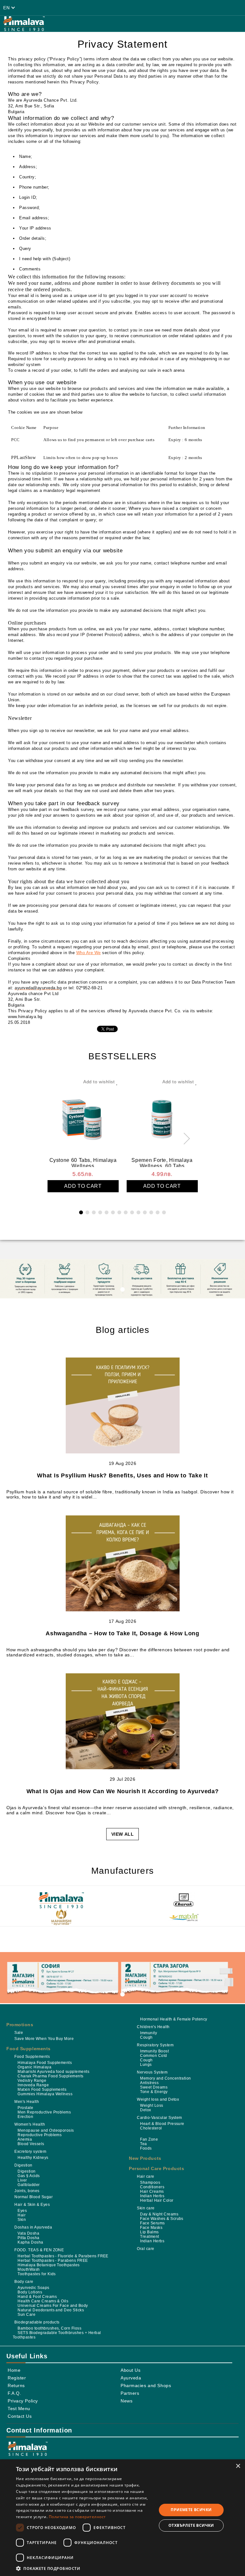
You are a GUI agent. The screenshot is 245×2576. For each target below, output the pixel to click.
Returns (16, 2385)
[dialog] (122, 2518)
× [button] (238, 2466)
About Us (130, 2370)
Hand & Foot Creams (37, 2297)
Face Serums (152, 2223)
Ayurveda (131, 2378)
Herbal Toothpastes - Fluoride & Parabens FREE (63, 2256)
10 (138, 1212)
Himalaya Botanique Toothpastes (48, 2265)
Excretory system (30, 2152)
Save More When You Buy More (44, 2039)
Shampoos (150, 2183)
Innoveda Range (33, 2085)
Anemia (25, 2139)
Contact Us (20, 2416)
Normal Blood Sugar (33, 2197)
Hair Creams (152, 2191)
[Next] (184, 1138)
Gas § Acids (29, 2176)
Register (17, 2378)
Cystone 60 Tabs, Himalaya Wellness (83, 1162)
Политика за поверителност (77, 2517)
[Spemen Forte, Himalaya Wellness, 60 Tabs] (162, 1117)
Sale (19, 2033)
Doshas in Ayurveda (33, 2227)
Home (14, 2370)
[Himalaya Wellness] (61, 1901)
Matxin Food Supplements (42, 2090)
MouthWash (29, 2269)
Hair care (145, 2176)
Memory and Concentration (166, 2078)
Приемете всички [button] (191, 2510)
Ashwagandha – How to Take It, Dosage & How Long (122, 1633)
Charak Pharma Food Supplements (50, 2076)
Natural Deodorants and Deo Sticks (51, 2310)
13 (158, 1212)
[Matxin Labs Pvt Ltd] (184, 1918)
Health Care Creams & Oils (43, 2301)
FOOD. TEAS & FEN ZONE (39, 2250)
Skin (22, 2220)
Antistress (149, 2083)
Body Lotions (30, 2292)
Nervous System (152, 2072)
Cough (146, 2037)
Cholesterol (151, 2128)
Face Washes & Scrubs (162, 2219)
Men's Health (27, 2102)
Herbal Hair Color (157, 2200)
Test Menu (19, 2409)
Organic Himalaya (34, 2067)
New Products (145, 2158)
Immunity (148, 2033)
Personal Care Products (156, 2168)
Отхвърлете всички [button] (191, 2525)
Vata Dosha (28, 2233)
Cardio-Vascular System (160, 2118)
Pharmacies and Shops (146, 2385)
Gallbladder (29, 2185)
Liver (22, 2180)
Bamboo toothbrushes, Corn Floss (49, 2328)
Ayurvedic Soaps (33, 2288)
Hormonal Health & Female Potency (174, 2019)
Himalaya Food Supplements (45, 2063)
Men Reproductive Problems (44, 2112)
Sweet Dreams (154, 2087)
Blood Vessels (31, 2144)
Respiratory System (155, 2045)
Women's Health (30, 2124)
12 (151, 1212)
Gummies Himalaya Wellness (45, 2094)
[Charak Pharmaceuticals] (184, 1901)
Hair (22, 2215)
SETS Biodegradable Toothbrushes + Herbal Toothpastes (57, 2335)
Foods (146, 2148)
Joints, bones (27, 2191)
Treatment (149, 2237)
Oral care (145, 2249)
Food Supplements (29, 2049)
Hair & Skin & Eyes (32, 2205)
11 (145, 1212)
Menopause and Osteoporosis (46, 2130)
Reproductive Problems (40, 2135)
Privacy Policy (23, 2401)
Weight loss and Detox (158, 2099)
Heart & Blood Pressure (162, 2124)
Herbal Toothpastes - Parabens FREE (53, 2261)
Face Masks (151, 2228)
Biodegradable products (37, 2322)
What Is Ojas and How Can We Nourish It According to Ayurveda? (123, 1791)
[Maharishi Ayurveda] (61, 1918)
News (126, 2401)
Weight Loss (152, 2105)
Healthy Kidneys (33, 2158)
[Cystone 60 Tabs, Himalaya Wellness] (83, 1117)
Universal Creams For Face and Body (53, 2306)
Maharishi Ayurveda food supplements (53, 2072)
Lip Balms (149, 2232)
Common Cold (153, 2056)
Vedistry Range (32, 2081)
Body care (24, 2282)
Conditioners (152, 2187)
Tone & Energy (154, 2092)
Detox (145, 2110)
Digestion (23, 2165)
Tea (143, 2144)
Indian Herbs (152, 2196)
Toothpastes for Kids (37, 2274)
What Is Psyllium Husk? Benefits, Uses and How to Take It (122, 1475)
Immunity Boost (154, 2051)
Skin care (146, 2208)
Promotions (20, 2025)
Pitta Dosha (28, 2238)
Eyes (22, 2211)
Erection (25, 2117)
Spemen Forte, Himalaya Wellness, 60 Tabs (162, 1162)
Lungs (146, 2065)
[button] (84, 2568)
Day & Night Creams (159, 2214)
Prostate (25, 2108)
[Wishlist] (135, 8)
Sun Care (26, 2315)
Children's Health (153, 2027)
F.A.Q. (14, 2393)
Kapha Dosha (30, 2242)
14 (164, 1212)
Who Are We (89, 953)
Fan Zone (149, 2139)
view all (122, 1834)
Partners (130, 2393)
